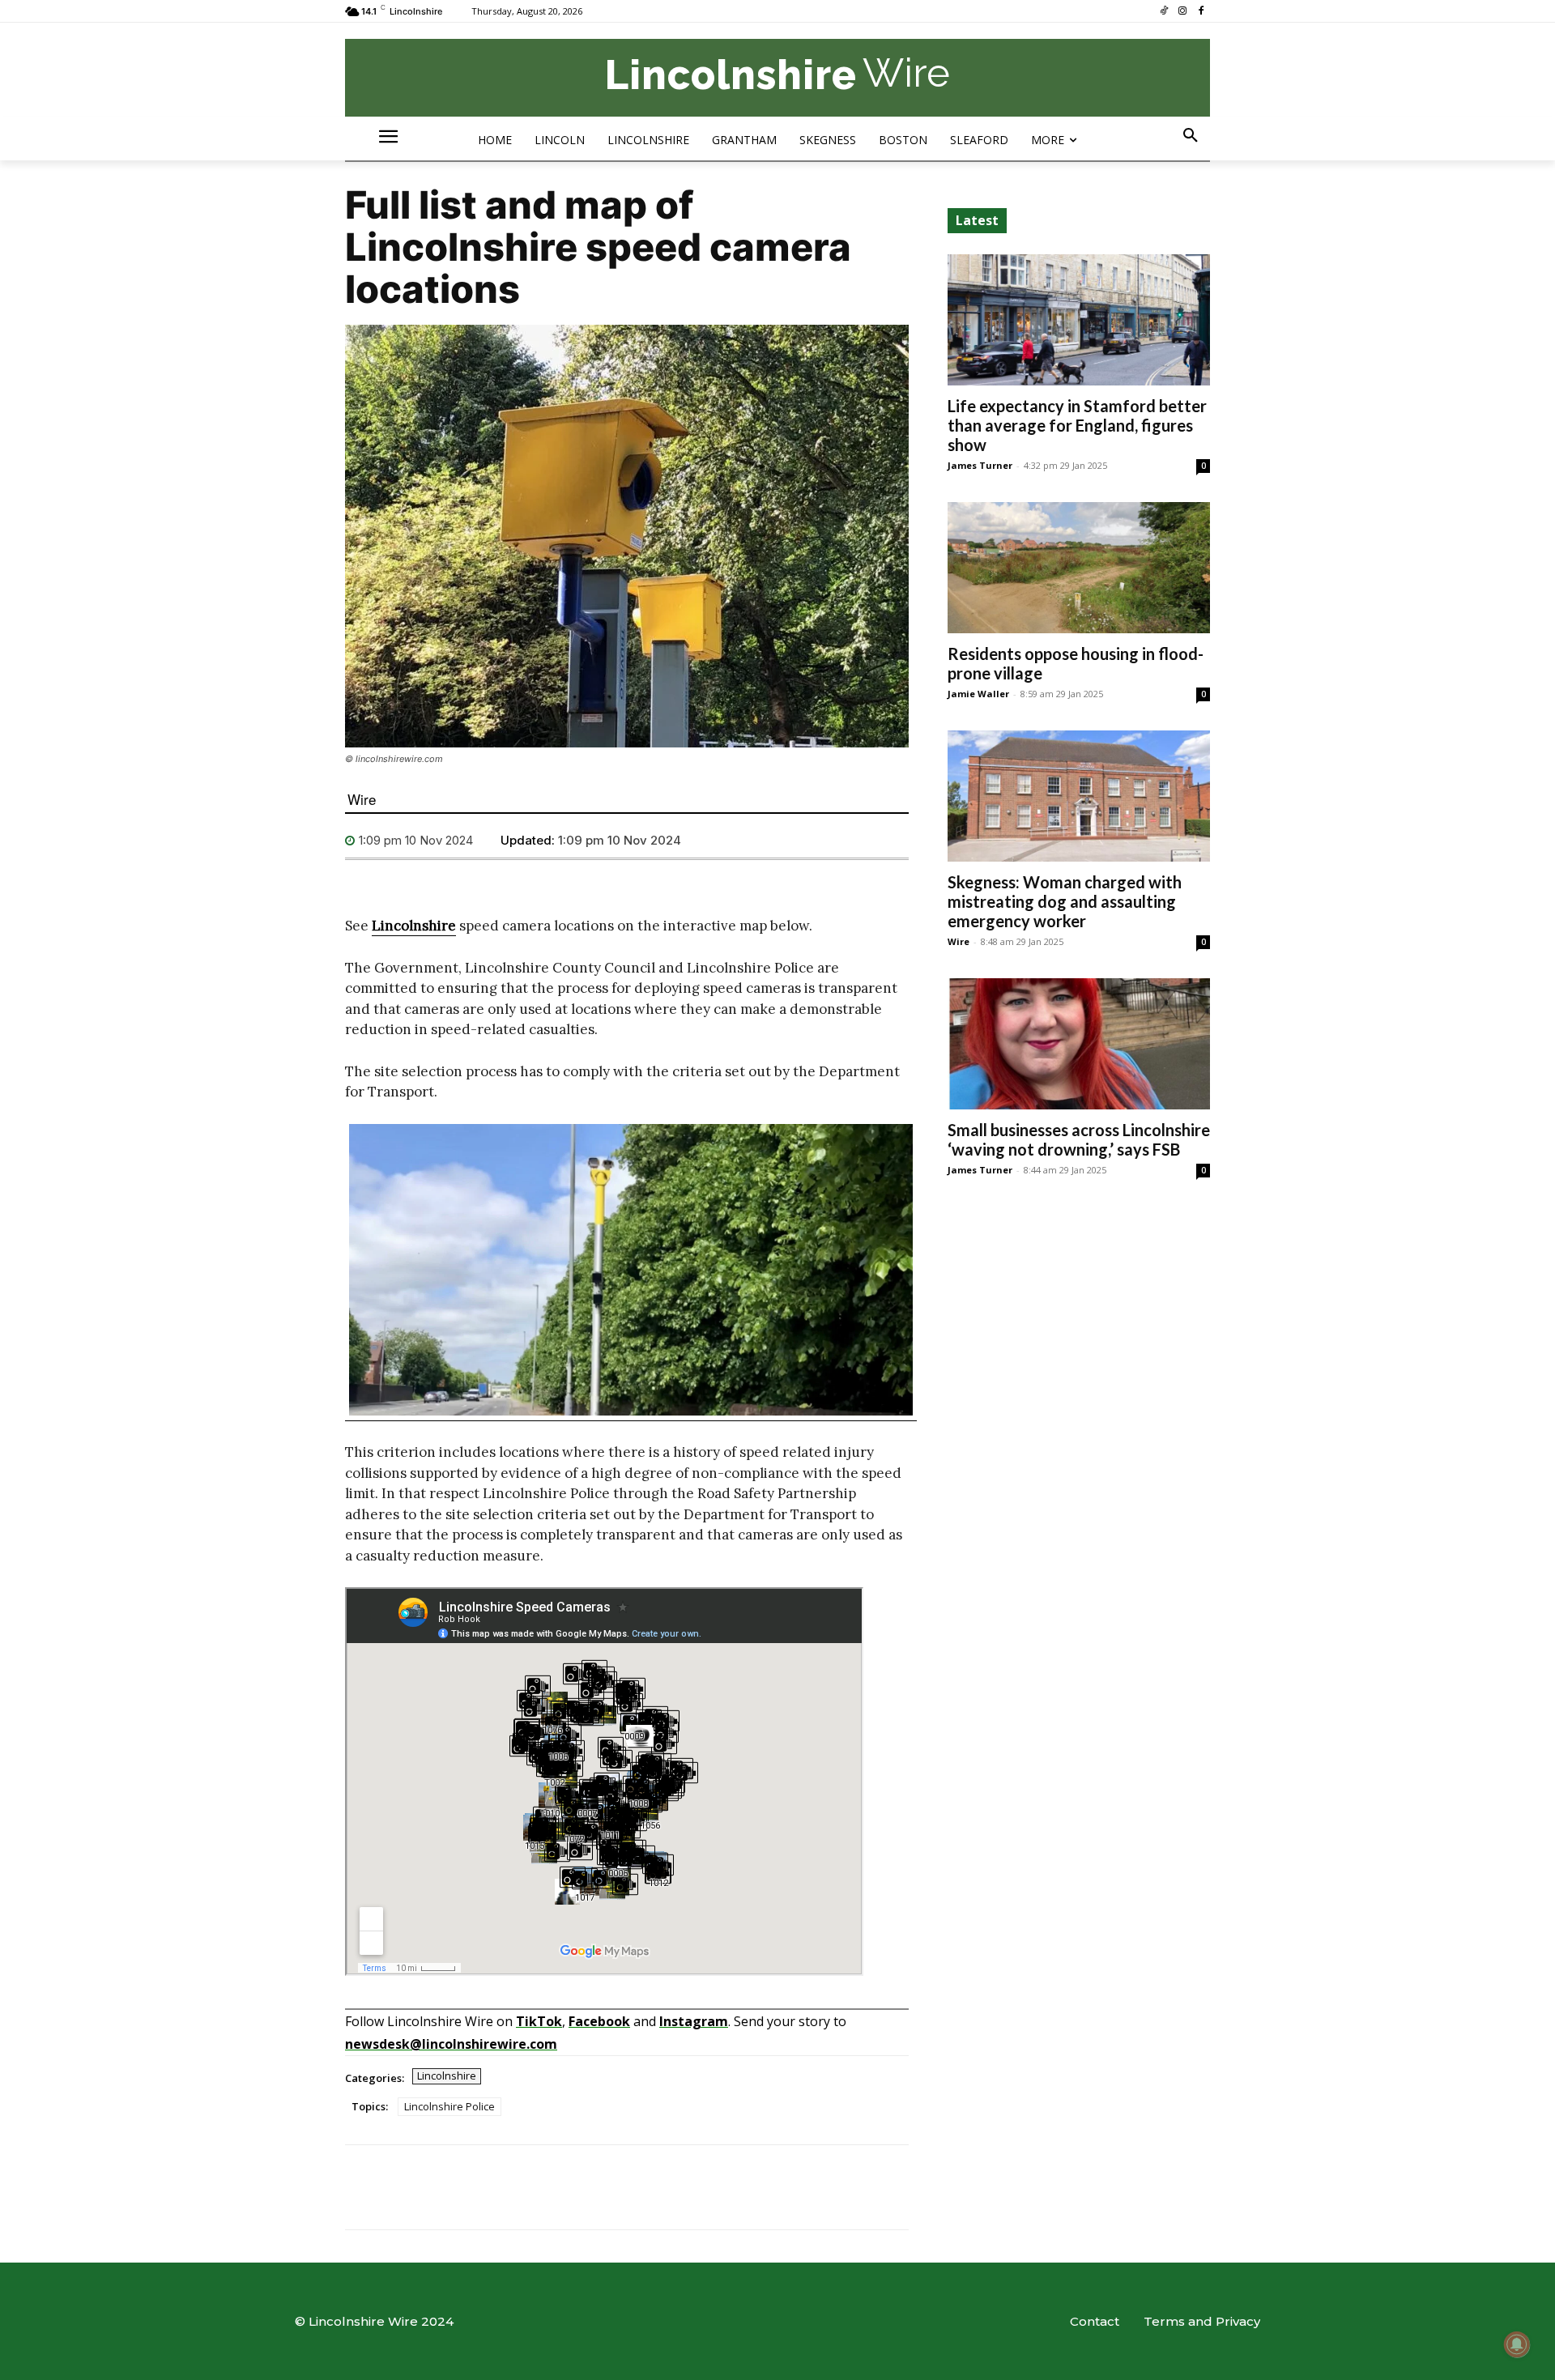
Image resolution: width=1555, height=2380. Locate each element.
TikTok (539, 2021)
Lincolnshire (414, 926)
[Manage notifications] (1517, 2344)
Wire (362, 799)
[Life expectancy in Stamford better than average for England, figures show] (1079, 320)
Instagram (694, 2021)
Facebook (599, 2021)
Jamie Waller (978, 694)
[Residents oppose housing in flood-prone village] (1079, 568)
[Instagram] (1182, 12)
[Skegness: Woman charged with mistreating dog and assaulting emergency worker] (1079, 796)
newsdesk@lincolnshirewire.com (451, 2044)
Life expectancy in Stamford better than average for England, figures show (1077, 425)
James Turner (980, 465)
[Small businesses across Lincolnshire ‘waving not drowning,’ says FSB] (1079, 1044)
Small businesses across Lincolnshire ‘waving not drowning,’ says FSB (1079, 1139)
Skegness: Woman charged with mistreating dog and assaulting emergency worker (1065, 901)
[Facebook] (1201, 12)
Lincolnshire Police (449, 2106)
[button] (1191, 136)
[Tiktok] (1164, 12)
